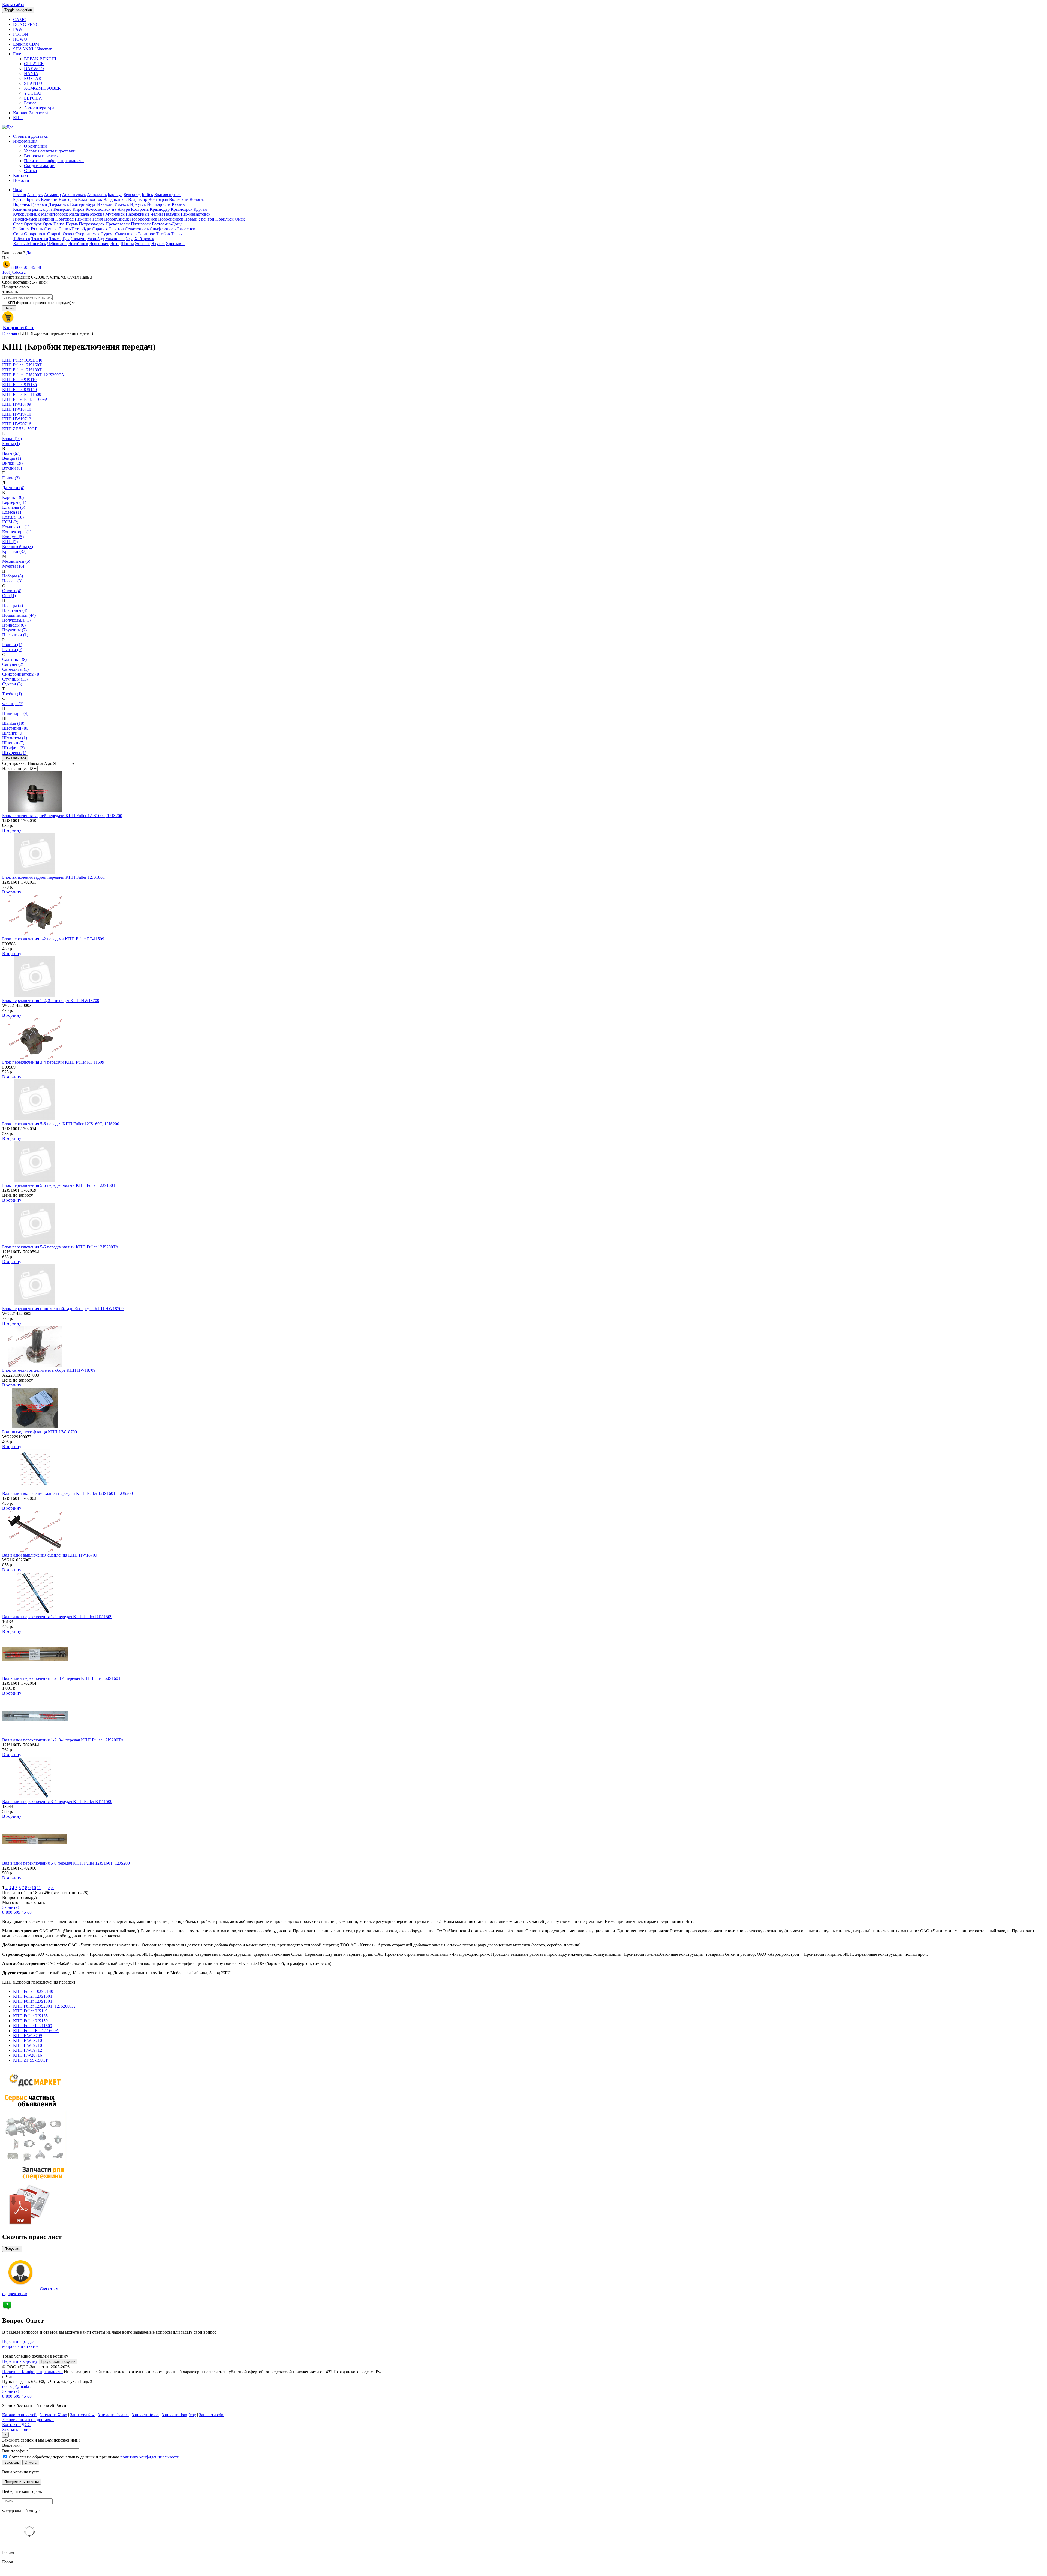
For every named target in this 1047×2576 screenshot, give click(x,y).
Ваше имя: (12, 2445)
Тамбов (163, 234)
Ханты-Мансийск (30, 244)
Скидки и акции (39, 166)
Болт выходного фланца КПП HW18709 (40, 1432)
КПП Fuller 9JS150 (30, 2021)
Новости (21, 180)
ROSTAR (33, 78)
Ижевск (122, 204)
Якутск (158, 244)
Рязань (37, 229)
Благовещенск (168, 195)
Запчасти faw (82, 2415)
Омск (240, 219)
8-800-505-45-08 (26, 267)
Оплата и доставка (30, 136)
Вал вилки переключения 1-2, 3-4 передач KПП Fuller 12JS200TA (63, 1740)
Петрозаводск (92, 224)
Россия (19, 195)
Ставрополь (35, 234)
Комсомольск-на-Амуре (108, 209)
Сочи (18, 234)
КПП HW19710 (28, 2045)
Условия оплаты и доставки (50, 151)
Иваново (105, 204)
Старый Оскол (61, 234)
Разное (30, 103)
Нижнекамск (25, 219)
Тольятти (40, 239)
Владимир (138, 199)
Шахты (127, 244)
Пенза (59, 224)
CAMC (20, 19)
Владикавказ (115, 199)
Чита (18, 190)
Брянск (33, 199)
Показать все (15, 758)
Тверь (176, 234)
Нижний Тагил (89, 219)
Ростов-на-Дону (167, 224)
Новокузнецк (117, 219)
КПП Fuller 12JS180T (33, 2001)
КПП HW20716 (28, 2055)
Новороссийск (144, 219)
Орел (18, 224)
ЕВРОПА (33, 98)
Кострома (140, 209)
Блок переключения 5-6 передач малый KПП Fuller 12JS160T (59, 1185)
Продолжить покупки (58, 2362)
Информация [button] (25, 141)
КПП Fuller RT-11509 (33, 2026)
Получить (12, 2249)
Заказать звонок (17, 2429)
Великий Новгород (59, 199)
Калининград (26, 209)
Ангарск (35, 195)
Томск (55, 239)
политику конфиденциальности (150, 2457)
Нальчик (172, 214)
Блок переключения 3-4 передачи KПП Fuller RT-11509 (53, 1062)
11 (39, 1888)
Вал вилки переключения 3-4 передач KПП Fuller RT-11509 (57, 1802)
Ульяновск (115, 239)
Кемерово (62, 209)
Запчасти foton (145, 2415)
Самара (51, 229)
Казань (178, 204)
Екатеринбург (83, 204)
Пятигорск (141, 224)
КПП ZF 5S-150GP (31, 2060)
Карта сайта (13, 4)
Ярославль (176, 244)
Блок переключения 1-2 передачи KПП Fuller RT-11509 (53, 939)
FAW (18, 29)
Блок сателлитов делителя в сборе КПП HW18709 (49, 1370)
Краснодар (160, 209)
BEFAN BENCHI (40, 59)
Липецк (33, 214)
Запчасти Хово (53, 2415)
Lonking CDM (26, 44)
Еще (17, 54)
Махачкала (79, 214)
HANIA (31, 73)
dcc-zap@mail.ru (17, 2386)
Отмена (31, 2462)
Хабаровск (144, 239)
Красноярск (182, 209)
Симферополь (163, 229)
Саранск (100, 229)
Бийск (148, 195)
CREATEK (34, 64)
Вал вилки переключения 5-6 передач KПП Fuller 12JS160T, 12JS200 (66, 1863)
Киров (79, 209)
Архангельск (74, 195)
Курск (19, 214)
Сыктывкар (126, 234)
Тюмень (79, 239)
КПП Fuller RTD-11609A (36, 2031)
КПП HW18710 (28, 2040)
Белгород (132, 195)
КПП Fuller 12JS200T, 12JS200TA (44, 2006)
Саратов (116, 229)
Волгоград (158, 199)
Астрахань (97, 195)
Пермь (72, 224)
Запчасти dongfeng (179, 2415)
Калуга (46, 209)
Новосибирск (171, 219)
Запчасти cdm (212, 2415)
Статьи (31, 171)
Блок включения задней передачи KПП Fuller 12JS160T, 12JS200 (62, 816)
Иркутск (138, 204)
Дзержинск (59, 204)
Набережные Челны (144, 214)
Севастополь (137, 229)
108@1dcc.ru (14, 272)
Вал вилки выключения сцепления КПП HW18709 (50, 1555)
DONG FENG (26, 24)
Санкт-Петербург (75, 229)
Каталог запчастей (19, 2415)
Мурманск (115, 214)
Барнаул (115, 195)
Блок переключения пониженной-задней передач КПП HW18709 (63, 1309)
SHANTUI (34, 83)
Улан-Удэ (96, 239)
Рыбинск (21, 229)
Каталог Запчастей (31, 113)
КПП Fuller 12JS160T (33, 1996)
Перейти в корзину (20, 2361)
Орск (48, 224)
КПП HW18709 (28, 2035)
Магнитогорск (54, 214)
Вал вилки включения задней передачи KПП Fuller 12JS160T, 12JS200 (67, 1493)
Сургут (107, 234)
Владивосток (90, 199)
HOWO (20, 39)
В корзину (12, 830)
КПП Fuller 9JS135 (30, 2016)
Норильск (225, 219)
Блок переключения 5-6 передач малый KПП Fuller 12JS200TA (60, 1247)
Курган (200, 209)
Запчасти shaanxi (113, 2415)
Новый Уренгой (199, 219)
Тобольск (22, 239)
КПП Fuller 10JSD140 (33, 1991)
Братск (19, 199)
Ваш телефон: (15, 2451)
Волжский (179, 199)
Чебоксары (57, 244)
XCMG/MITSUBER (42, 88)
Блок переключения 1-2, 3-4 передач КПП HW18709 (51, 1000)
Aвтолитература (39, 108)
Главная (10, 333)
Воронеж (22, 204)
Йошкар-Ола (159, 204)
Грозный (39, 204)
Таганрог (146, 234)
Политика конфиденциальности (54, 161)
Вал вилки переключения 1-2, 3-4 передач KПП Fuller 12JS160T (61, 1678)
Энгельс (143, 244)
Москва (97, 214)
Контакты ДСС (16, 2425)
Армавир (52, 195)
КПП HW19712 (28, 2050)
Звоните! (10, 1907)
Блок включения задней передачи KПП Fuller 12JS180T (54, 877)
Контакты (22, 175)
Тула (66, 239)
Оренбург (33, 224)
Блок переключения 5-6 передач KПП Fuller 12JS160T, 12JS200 (61, 1124)
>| (53, 1888)
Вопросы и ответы (41, 156)
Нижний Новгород (56, 219)
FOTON (21, 34)
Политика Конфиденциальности (32, 2372)
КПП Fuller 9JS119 (30, 2011)
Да (29, 253)
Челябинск (78, 244)
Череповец (99, 244)
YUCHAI (33, 93)
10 (34, 1888)
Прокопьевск (118, 224)
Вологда (197, 199)
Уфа (130, 239)
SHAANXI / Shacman (33, 49)
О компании (35, 146)
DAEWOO (34, 69)
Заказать (12, 2462)
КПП (18, 118)
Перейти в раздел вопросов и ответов (20, 2344)
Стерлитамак (87, 234)
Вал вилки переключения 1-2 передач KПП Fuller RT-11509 (57, 1617)
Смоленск (186, 229)
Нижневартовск (196, 214)
